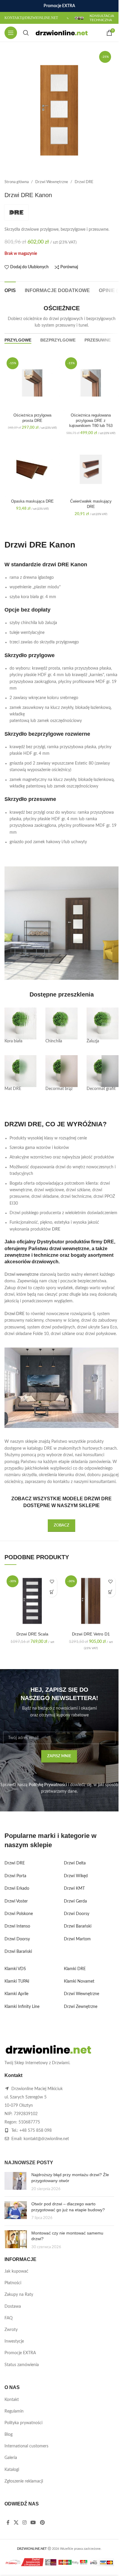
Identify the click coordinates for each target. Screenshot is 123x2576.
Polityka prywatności (23, 2423)
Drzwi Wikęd (76, 1876)
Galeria (11, 2458)
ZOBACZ (61, 1525)
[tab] (10, 290)
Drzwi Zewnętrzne (81, 2007)
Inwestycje (14, 2341)
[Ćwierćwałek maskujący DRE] (91, 469)
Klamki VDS (15, 1969)
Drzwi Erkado (17, 1889)
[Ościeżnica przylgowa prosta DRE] (32, 383)
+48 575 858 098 (36, 2131)
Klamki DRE (75, 1969)
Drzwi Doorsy (17, 1939)
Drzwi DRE (84, 182)
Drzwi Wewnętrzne (52, 182)
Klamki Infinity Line (22, 2007)
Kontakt (12, 2400)
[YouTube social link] (33, 2523)
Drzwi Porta (15, 1876)
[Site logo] (62, 33)
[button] (52, 1592)
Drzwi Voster (16, 1901)
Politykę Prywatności (48, 1785)
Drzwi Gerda (75, 1901)
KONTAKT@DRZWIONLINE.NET (31, 18)
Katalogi (12, 2470)
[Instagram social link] (24, 2523)
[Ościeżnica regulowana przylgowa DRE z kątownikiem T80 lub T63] (91, 383)
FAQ (9, 2318)
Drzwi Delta (75, 1863)
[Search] (26, 33)
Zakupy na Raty (19, 2295)
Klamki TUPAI (17, 1981)
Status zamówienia (22, 2365)
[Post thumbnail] (16, 2182)
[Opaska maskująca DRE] (32, 469)
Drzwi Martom (77, 1939)
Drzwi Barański (18, 1952)
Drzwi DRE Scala (32, 1634)
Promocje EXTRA (20, 2353)
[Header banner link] (59, 6)
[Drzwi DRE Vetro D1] (91, 1601)
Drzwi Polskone (19, 1914)
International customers (26, 2446)
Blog (9, 2435)
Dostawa (13, 2307)
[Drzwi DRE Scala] (32, 1601)
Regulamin (14, 2411)
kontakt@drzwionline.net (46, 2139)
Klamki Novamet (79, 1981)
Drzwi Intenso (17, 1926)
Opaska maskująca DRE (32, 501)
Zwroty (11, 2330)
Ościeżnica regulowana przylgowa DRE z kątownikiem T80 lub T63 (91, 421)
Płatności (13, 2283)
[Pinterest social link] (42, 2523)
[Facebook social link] (8, 2523)
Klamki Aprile (16, 1994)
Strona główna (17, 182)
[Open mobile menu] (11, 33)
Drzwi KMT (74, 1889)
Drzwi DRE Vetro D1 (91, 1634)
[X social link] (16, 2523)
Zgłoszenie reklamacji (24, 2481)
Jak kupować (16, 2271)
